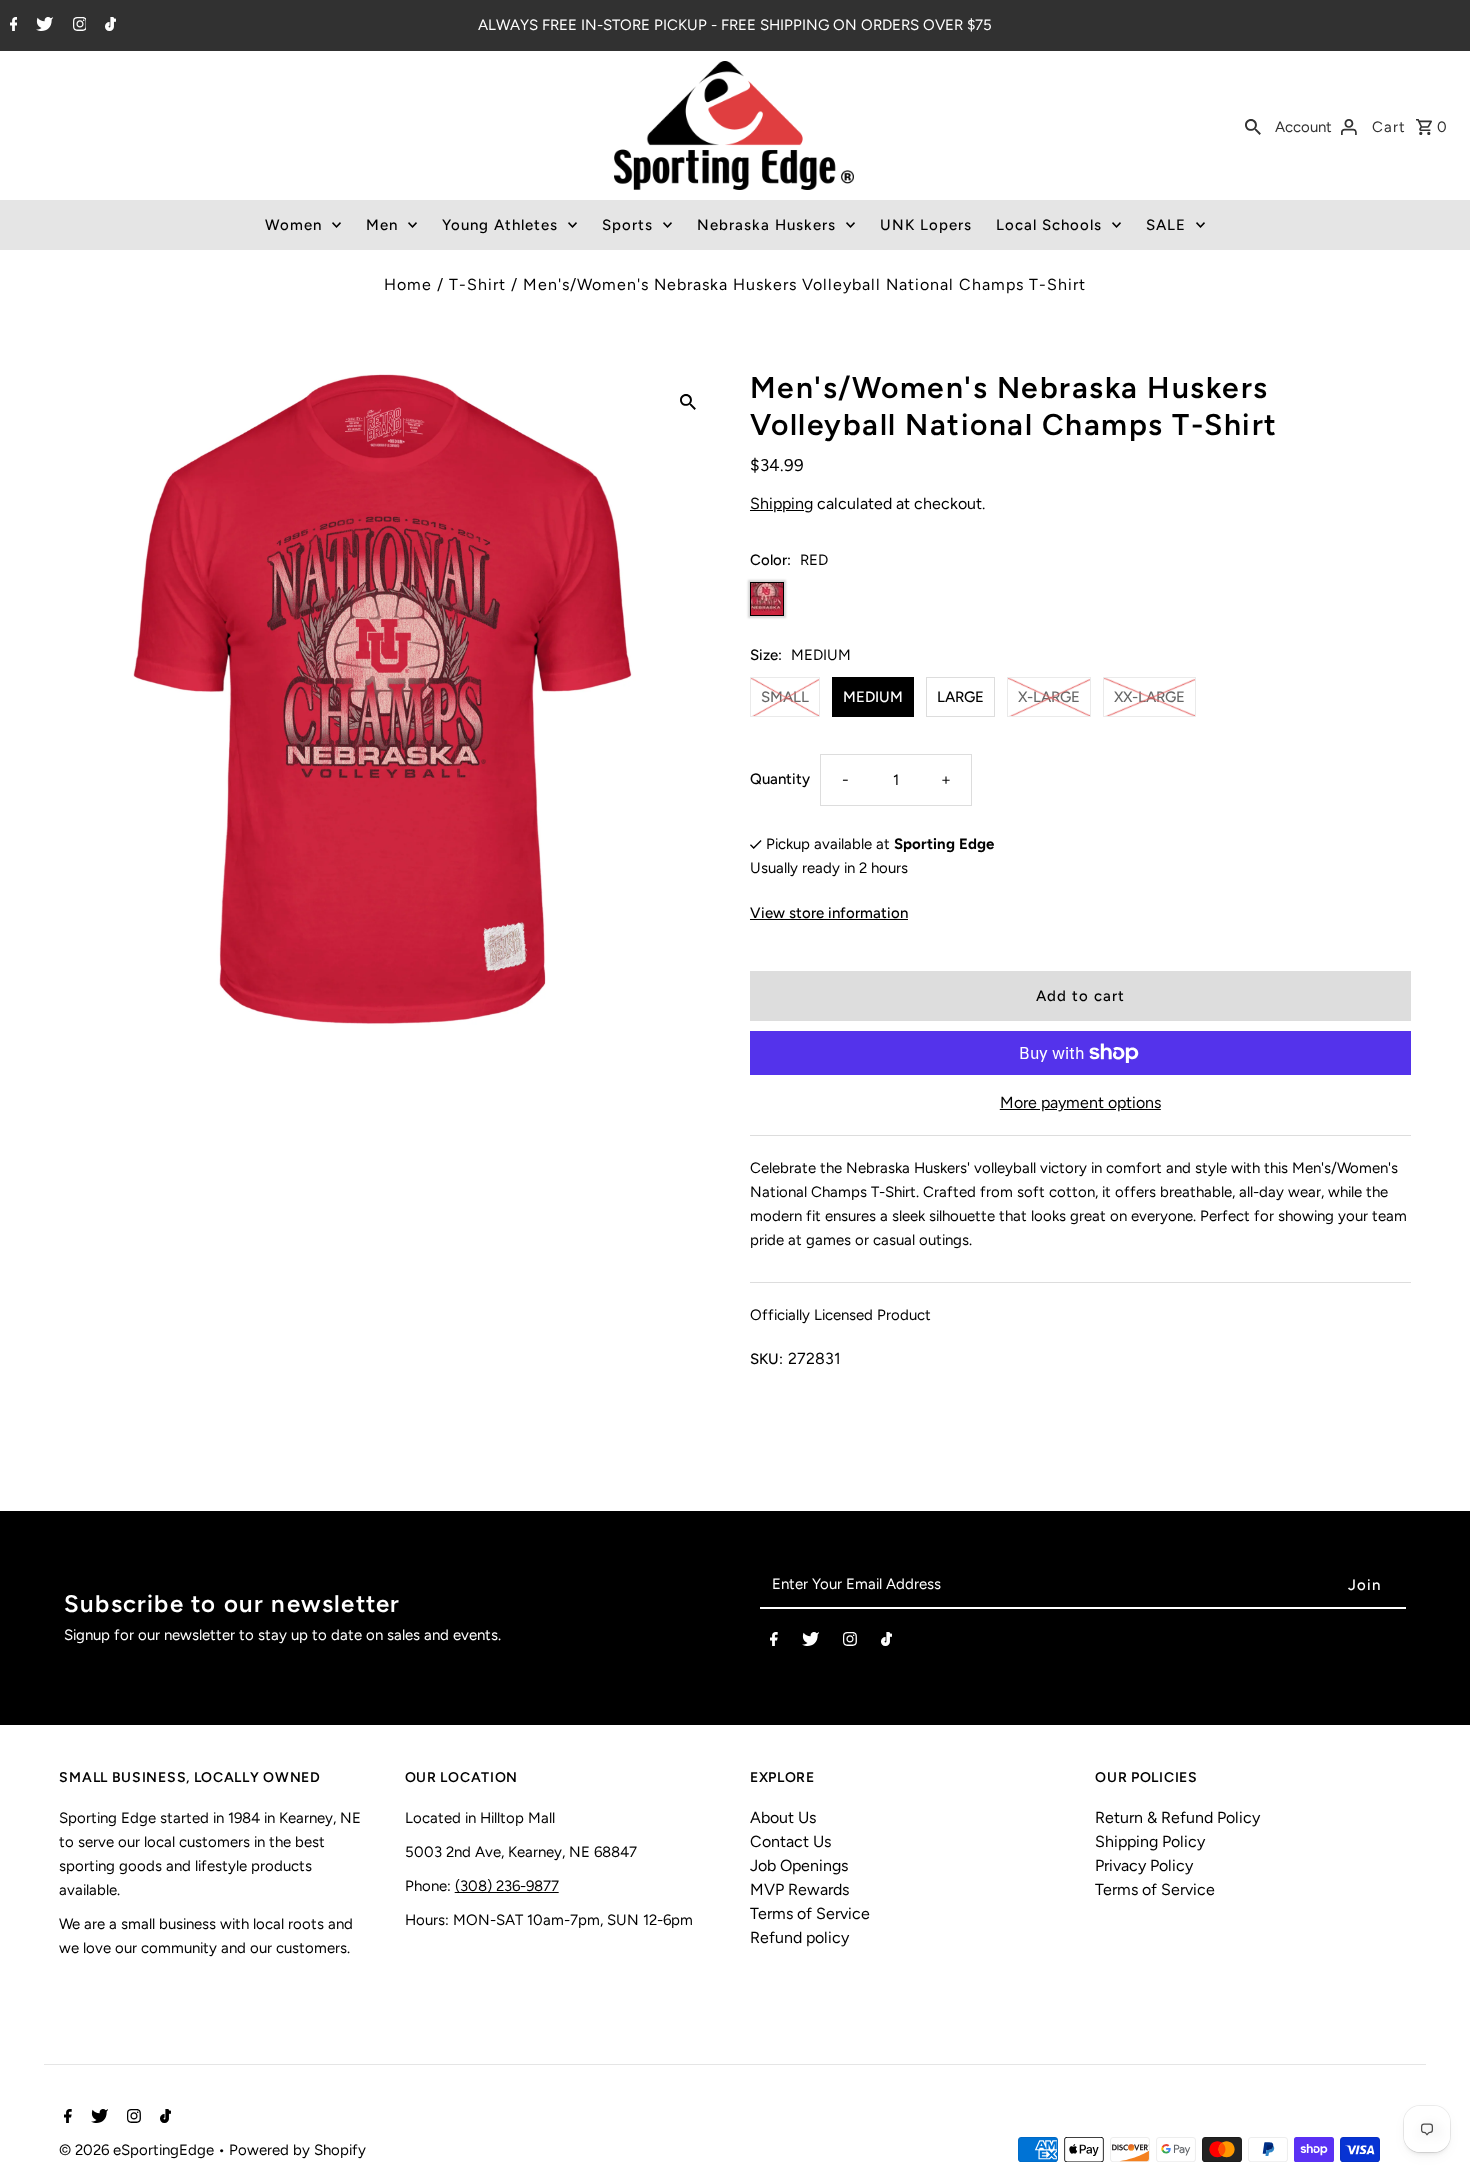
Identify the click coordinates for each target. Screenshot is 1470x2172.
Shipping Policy (1150, 1841)
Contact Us (790, 1841)
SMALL (785, 697)
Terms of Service (810, 1913)
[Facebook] (11, 26)
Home (408, 284)
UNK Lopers (926, 225)
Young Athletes (500, 225)
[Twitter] (42, 26)
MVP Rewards (799, 1889)
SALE (1166, 225)
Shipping (781, 503)
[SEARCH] (1253, 126)
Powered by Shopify (297, 2150)
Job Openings (799, 1865)
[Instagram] (77, 26)
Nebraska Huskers (766, 225)
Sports (627, 225)
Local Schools (1049, 225)
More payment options (1080, 1102)
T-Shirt (477, 284)
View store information (829, 913)
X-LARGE (1049, 697)
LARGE (960, 697)
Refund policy (799, 1937)
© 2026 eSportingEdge (138, 2150)
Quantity (780, 779)
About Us (783, 1817)
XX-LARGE (1149, 697)
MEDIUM (873, 697)
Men (382, 225)
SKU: (766, 1359)
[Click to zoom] (688, 401)
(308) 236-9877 (507, 1886)
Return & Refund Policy (1177, 1817)
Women (293, 225)
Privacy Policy (1144, 1865)
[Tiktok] (108, 26)
